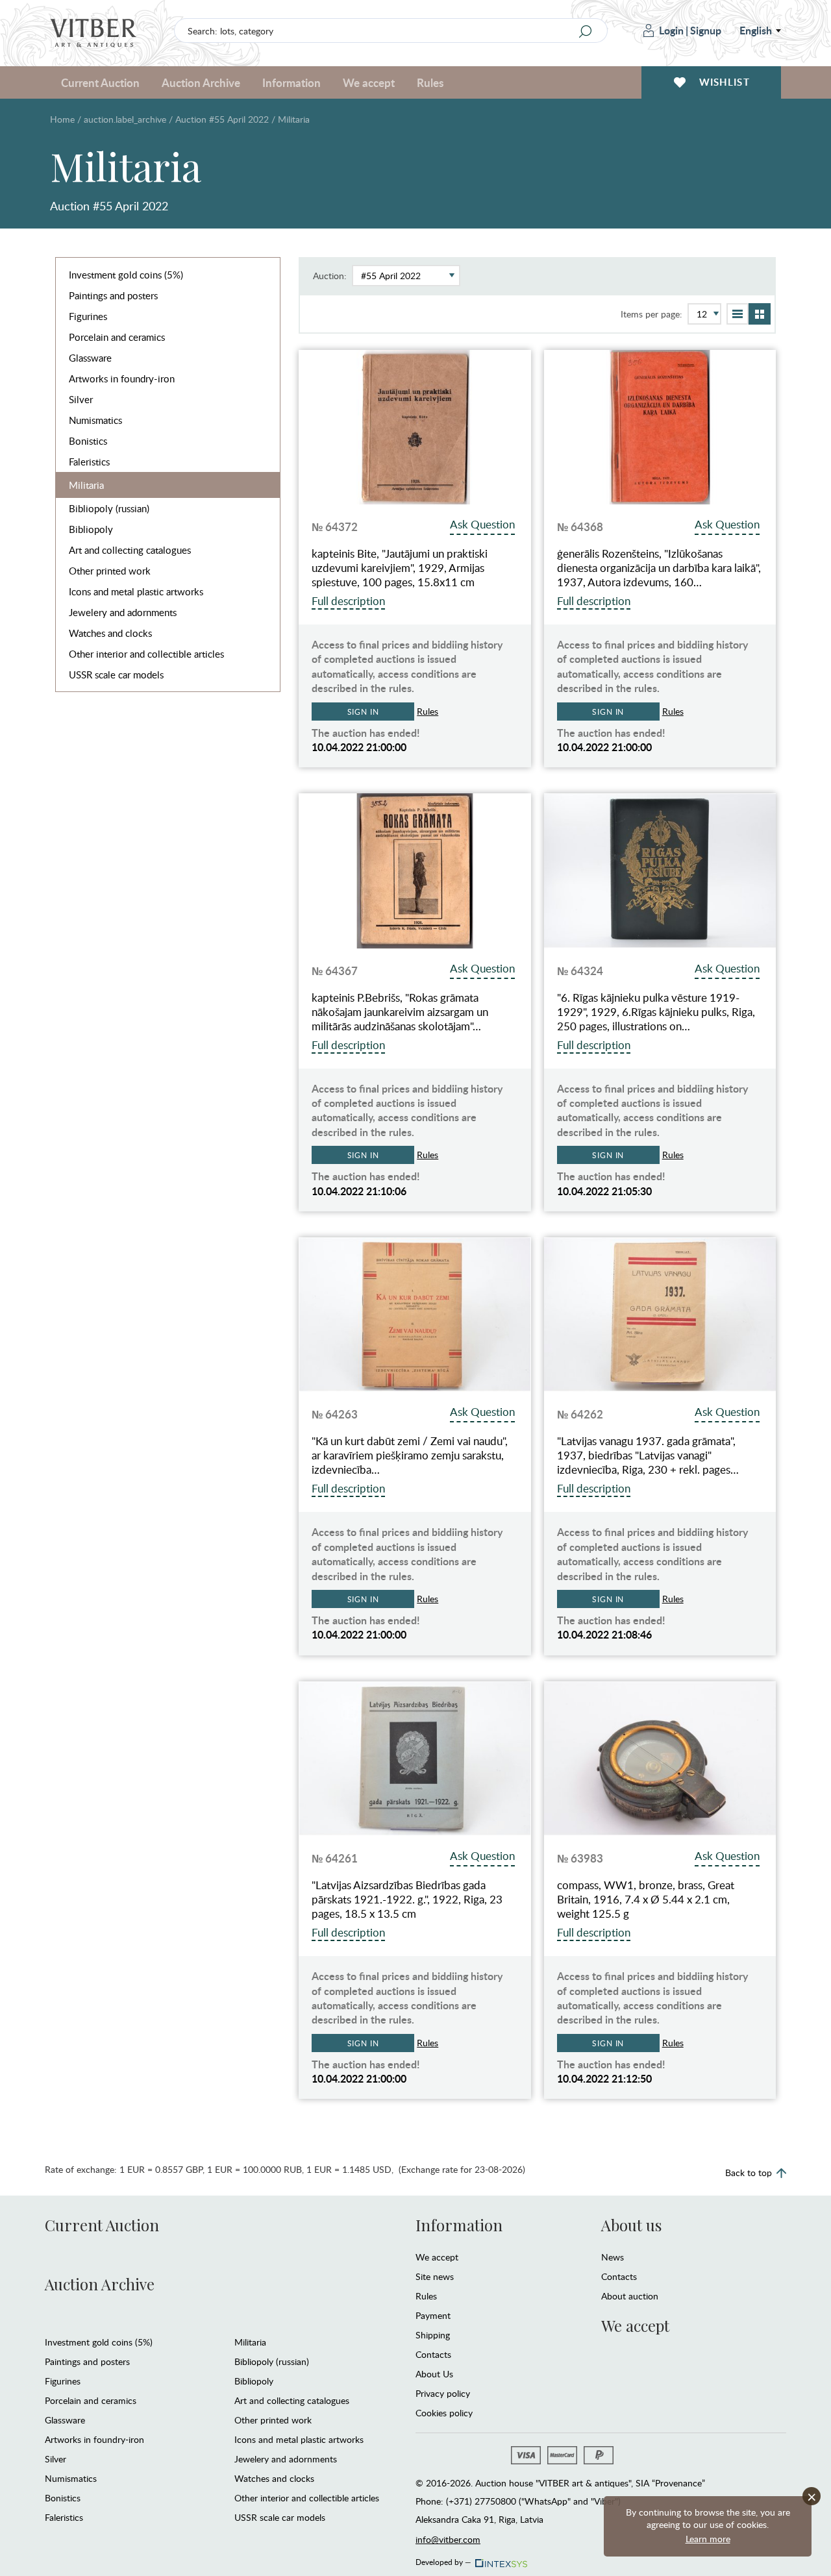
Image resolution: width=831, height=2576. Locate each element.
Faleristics (89, 462)
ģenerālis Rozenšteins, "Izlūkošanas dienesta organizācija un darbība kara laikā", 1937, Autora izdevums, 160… (659, 568)
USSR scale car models (116, 675)
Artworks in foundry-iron (122, 378)
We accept (437, 2257)
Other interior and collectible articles (146, 654)
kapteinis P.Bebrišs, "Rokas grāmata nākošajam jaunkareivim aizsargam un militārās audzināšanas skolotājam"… (400, 1012)
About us (631, 2225)
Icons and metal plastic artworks (136, 591)
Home (62, 119)
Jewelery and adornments (123, 612)
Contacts (433, 2354)
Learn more (708, 2539)
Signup (706, 30)
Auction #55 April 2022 (222, 119)
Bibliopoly (91, 529)
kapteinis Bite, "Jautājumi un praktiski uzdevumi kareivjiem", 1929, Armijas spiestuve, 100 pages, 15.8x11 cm (400, 568)
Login (671, 30)
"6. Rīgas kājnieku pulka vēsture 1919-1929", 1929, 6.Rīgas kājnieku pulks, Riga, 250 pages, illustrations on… (656, 1012)
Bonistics (88, 441)
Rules (430, 82)
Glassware (90, 358)
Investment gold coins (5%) (126, 275)
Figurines (88, 316)
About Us (434, 2374)
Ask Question (482, 524)
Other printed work (110, 571)
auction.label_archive (125, 119)
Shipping (433, 2335)
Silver (81, 399)
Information (459, 2225)
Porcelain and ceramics (117, 337)
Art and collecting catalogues (130, 550)
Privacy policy (443, 2393)
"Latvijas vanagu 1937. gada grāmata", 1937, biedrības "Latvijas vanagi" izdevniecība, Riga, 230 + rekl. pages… (648, 1455)
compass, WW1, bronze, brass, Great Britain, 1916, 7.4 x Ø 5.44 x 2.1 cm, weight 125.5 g (646, 1900)
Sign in (363, 712)
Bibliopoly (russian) (109, 508)
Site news (435, 2276)
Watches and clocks (110, 633)
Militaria (86, 485)
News (613, 2257)
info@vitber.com (448, 2539)
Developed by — (443, 2560)
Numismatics (95, 420)
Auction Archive (100, 2284)
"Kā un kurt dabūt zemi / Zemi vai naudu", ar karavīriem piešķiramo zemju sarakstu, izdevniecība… (410, 1455)
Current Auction (102, 2225)
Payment (433, 2315)
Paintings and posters (113, 295)
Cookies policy (444, 2413)
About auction (630, 2296)
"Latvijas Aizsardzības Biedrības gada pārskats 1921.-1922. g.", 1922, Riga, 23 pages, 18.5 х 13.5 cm (407, 1900)
